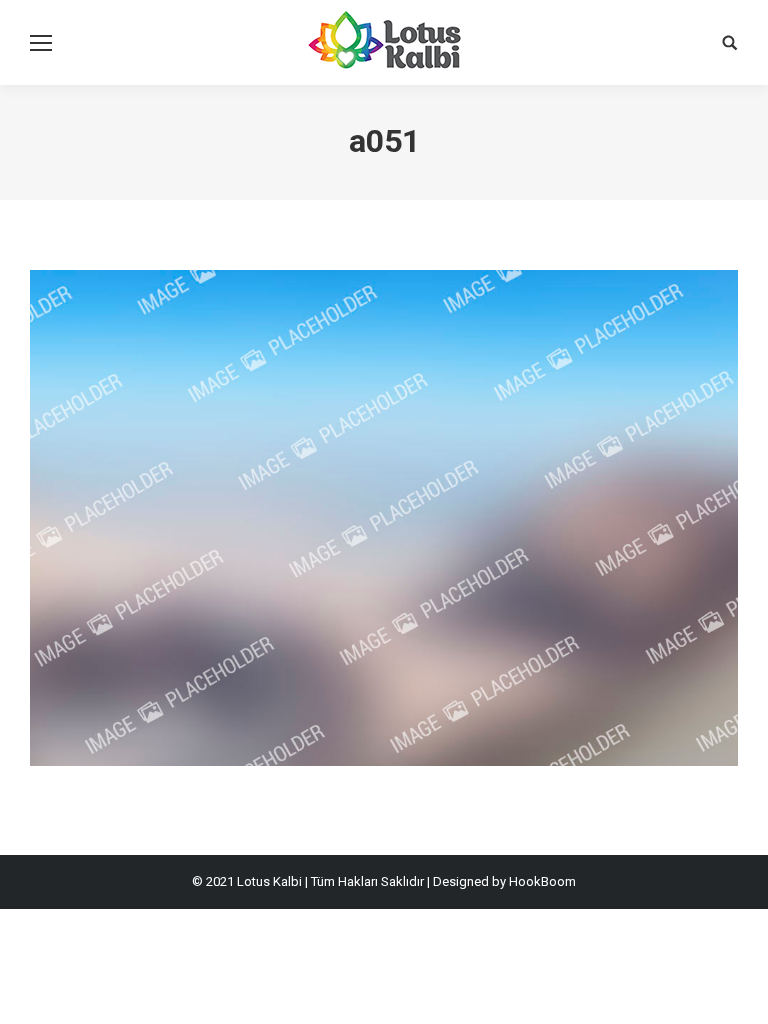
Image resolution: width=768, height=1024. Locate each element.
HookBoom (542, 881)
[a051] (384, 518)
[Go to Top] (736, 992)
